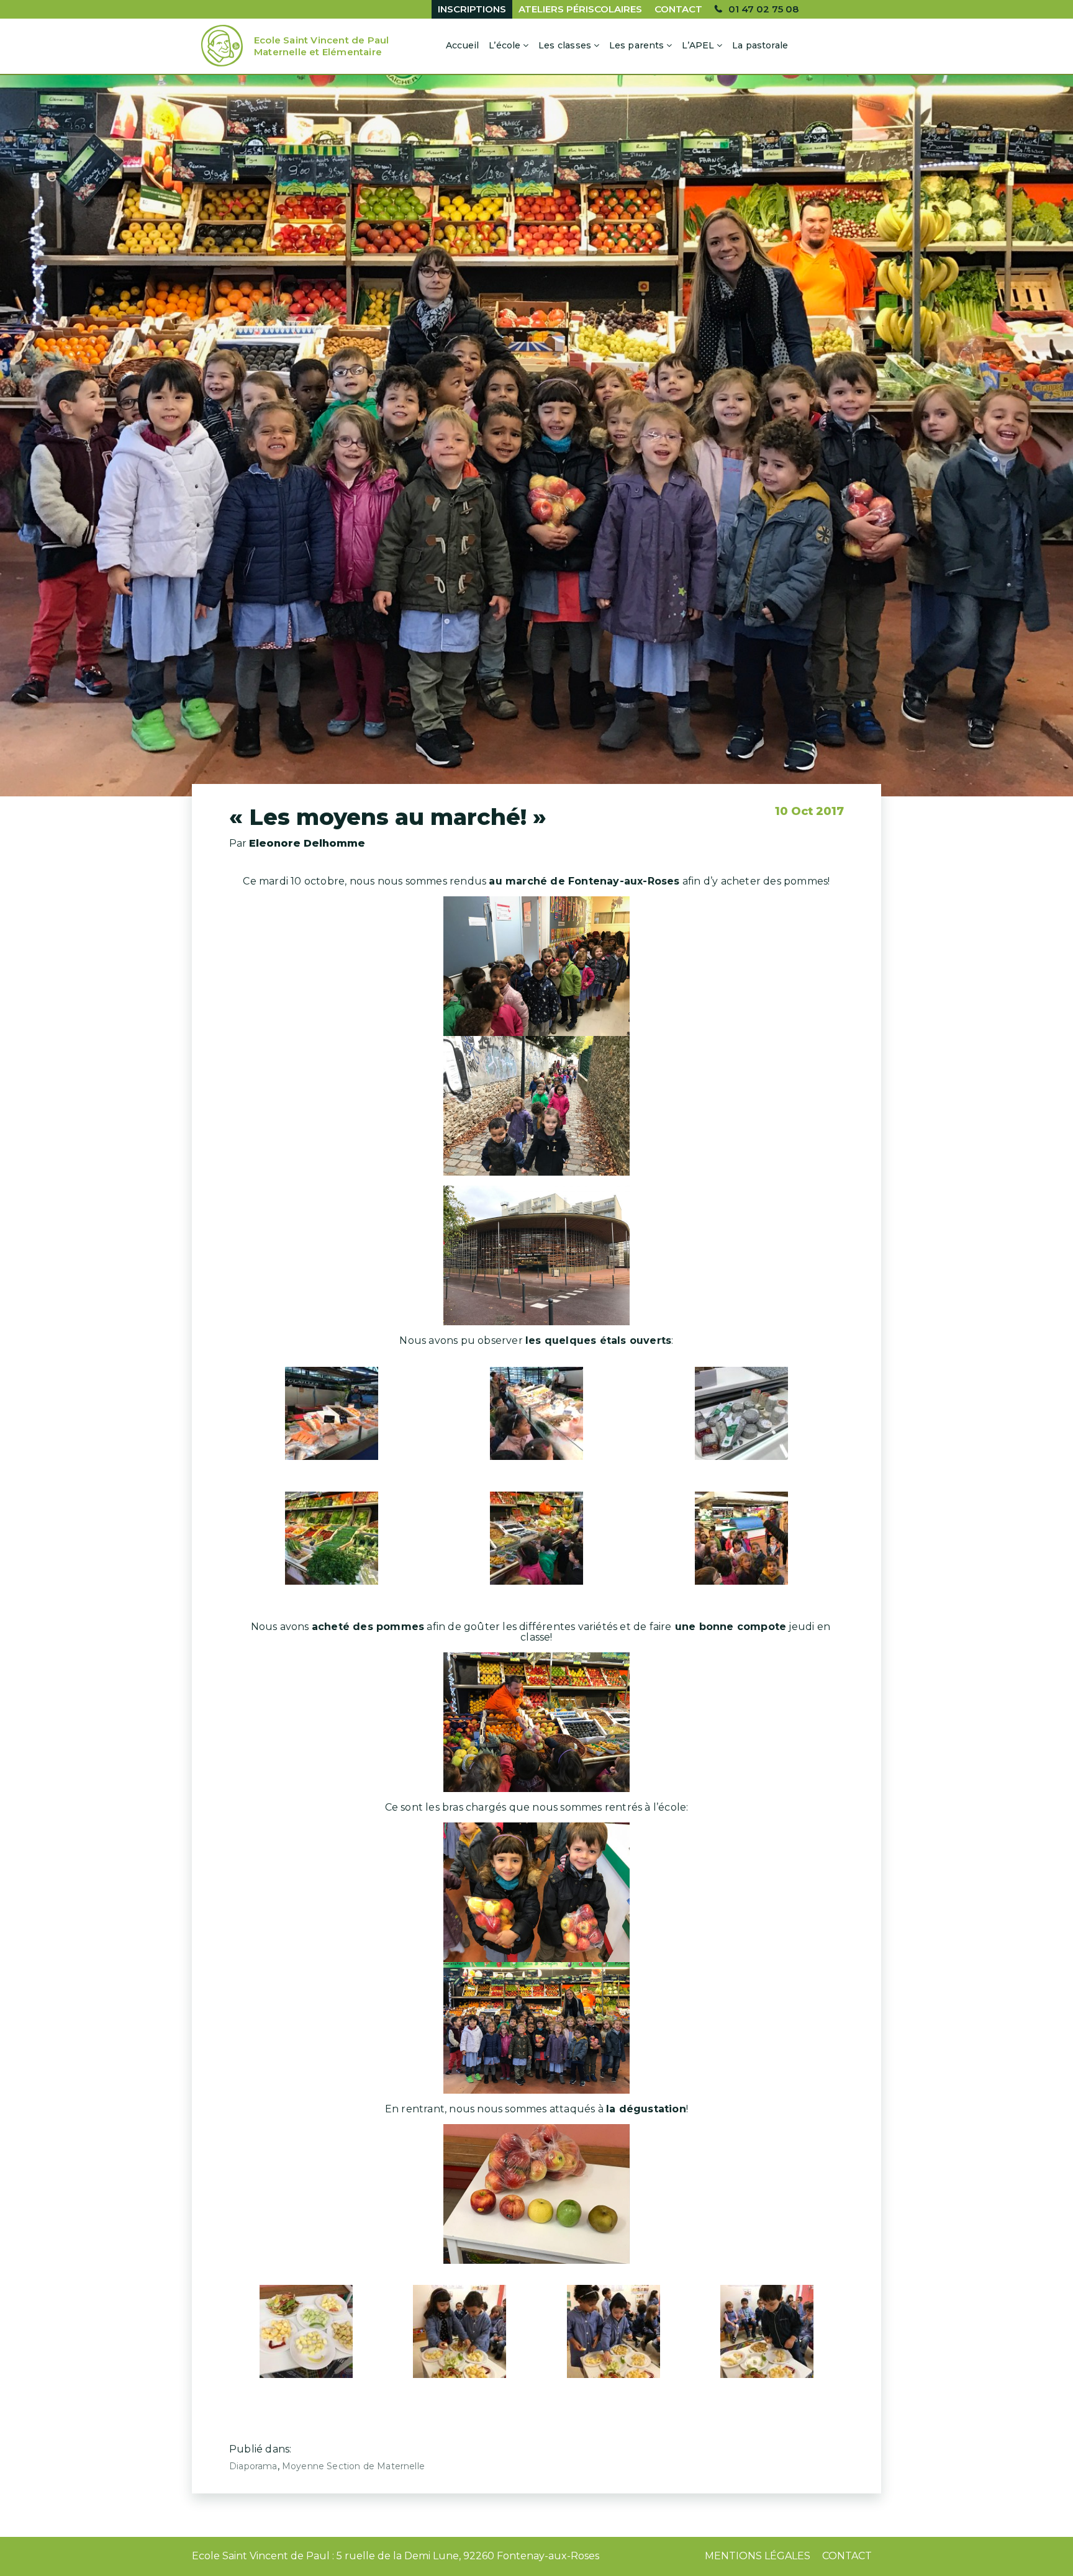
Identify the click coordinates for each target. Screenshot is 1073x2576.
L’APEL (698, 45)
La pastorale (760, 45)
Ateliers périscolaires (580, 9)
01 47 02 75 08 (763, 9)
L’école (505, 45)
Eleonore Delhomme (307, 843)
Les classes (565, 45)
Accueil (462, 45)
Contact (678, 9)
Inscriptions (472, 9)
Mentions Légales (758, 2556)
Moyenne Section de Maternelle (353, 2466)
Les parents (637, 45)
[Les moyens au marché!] (536, 436)
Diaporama (253, 2466)
